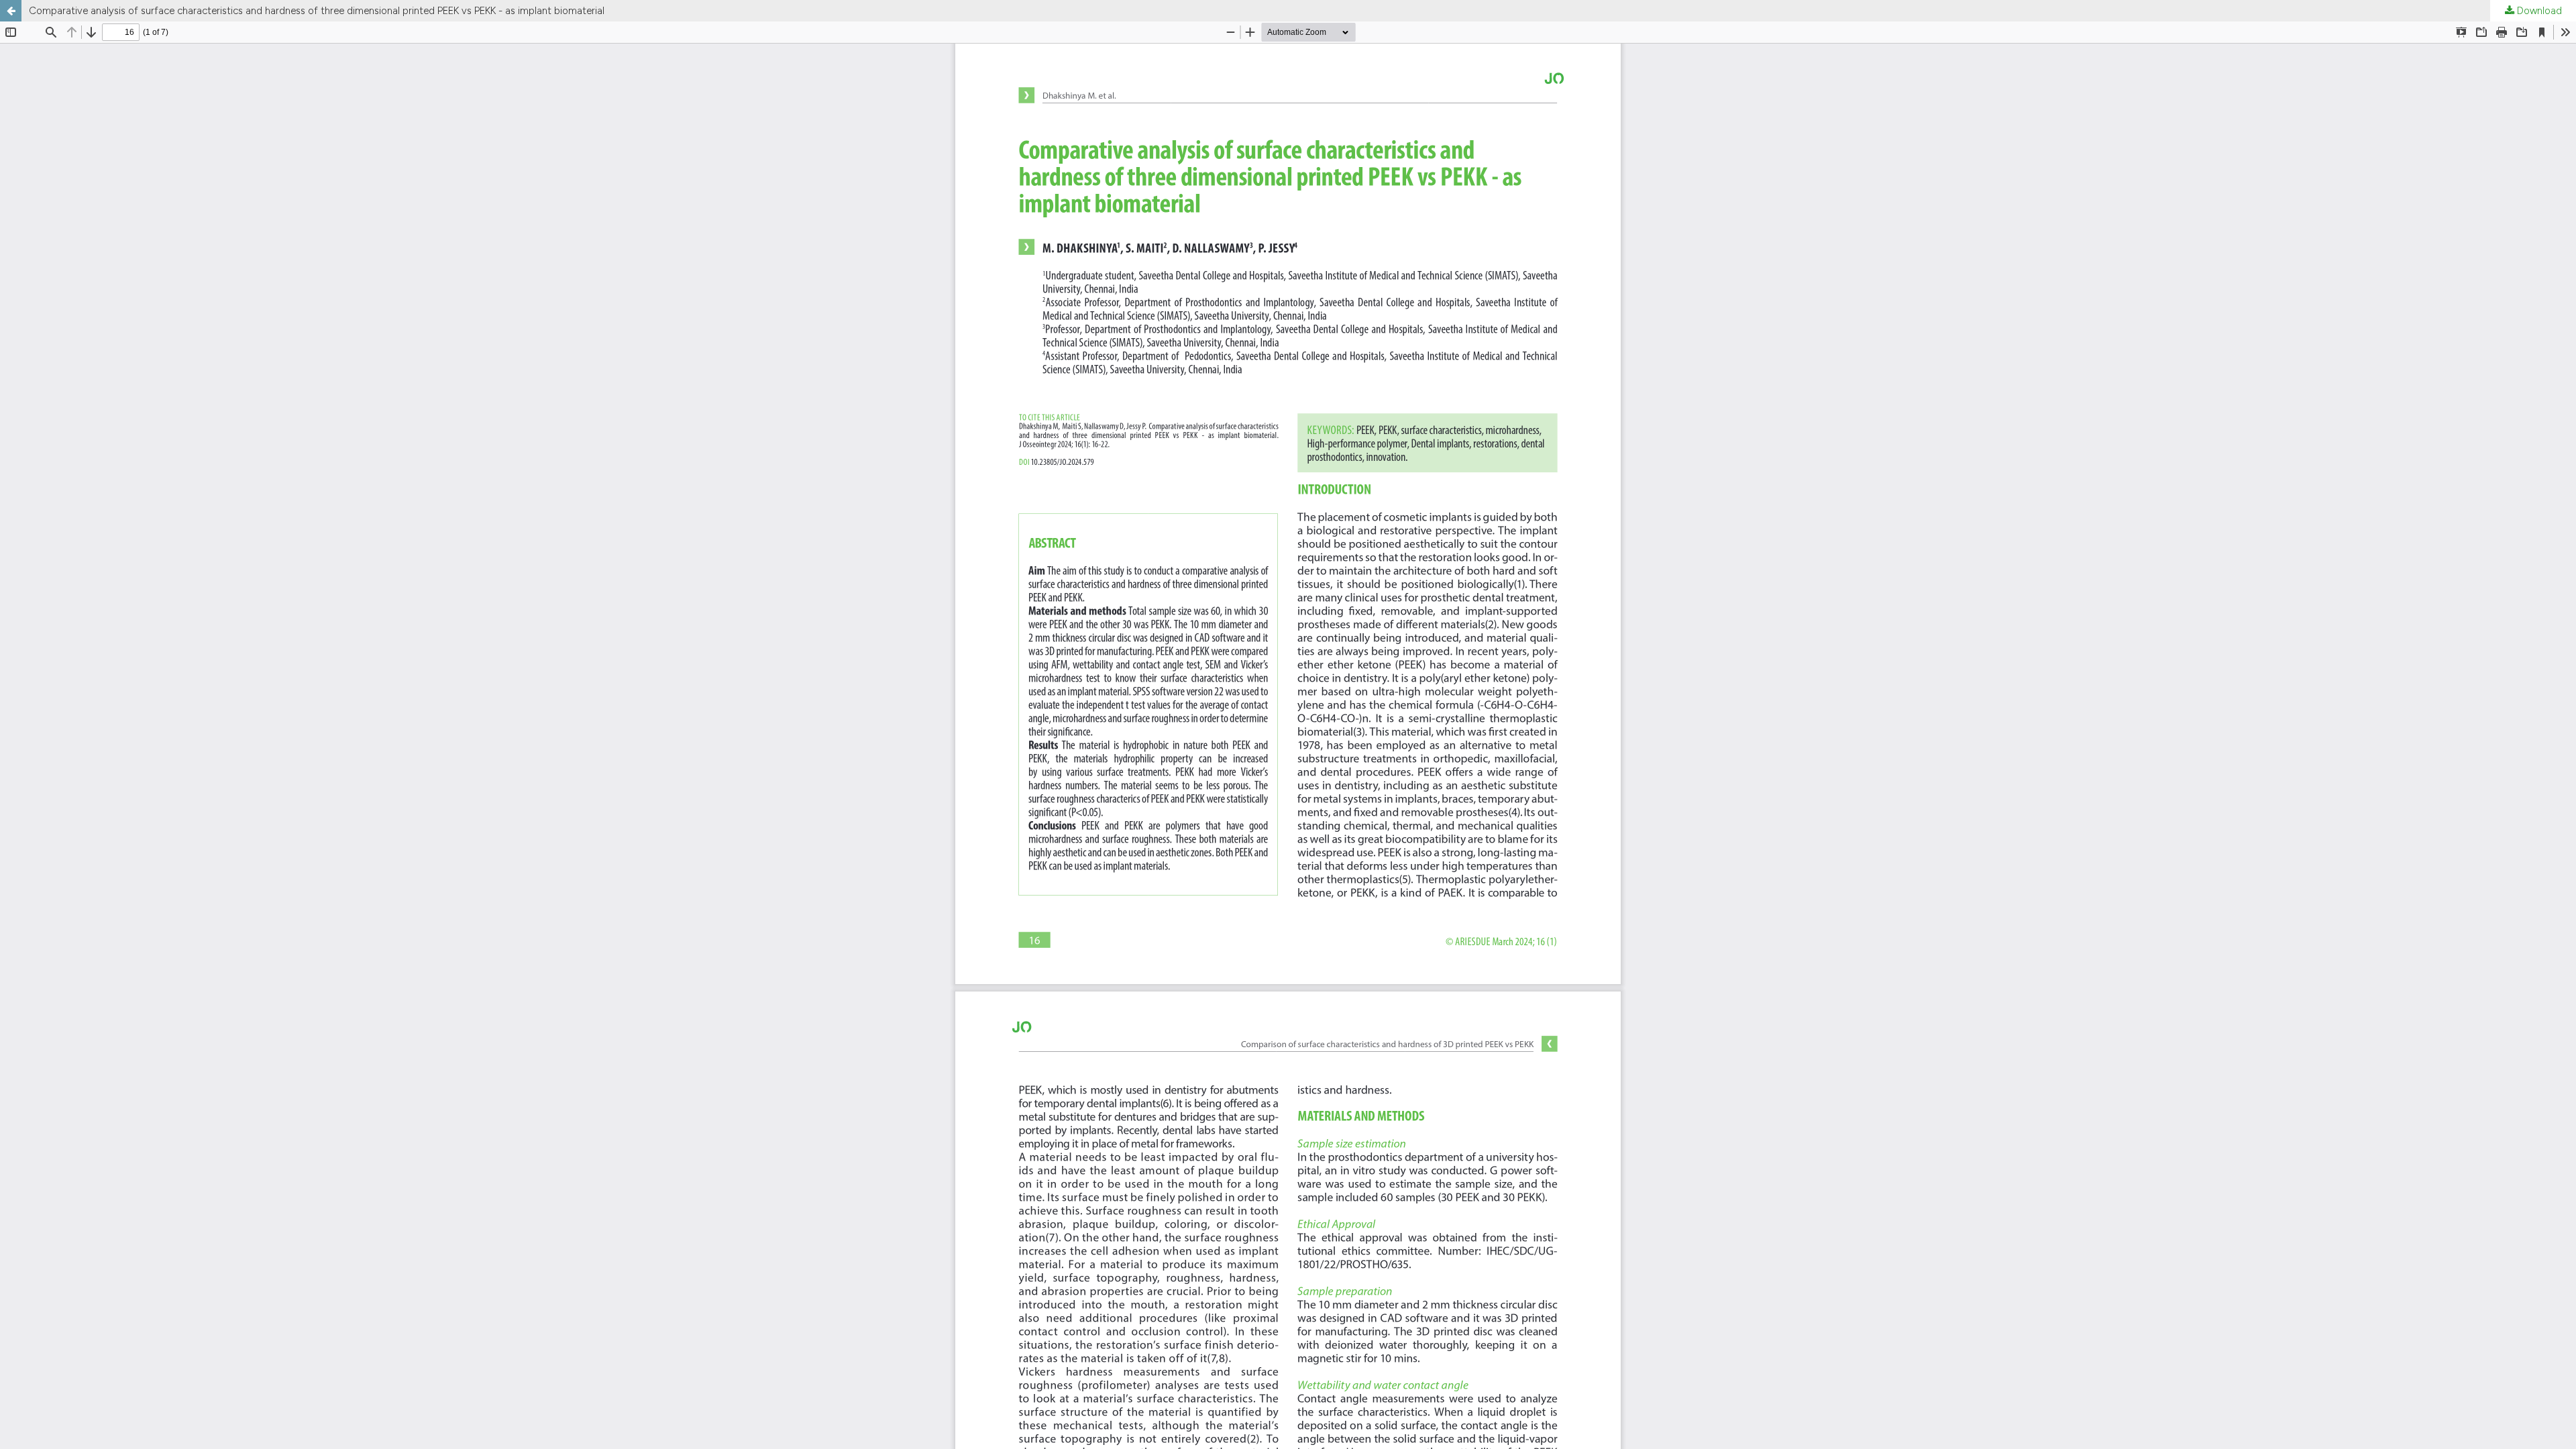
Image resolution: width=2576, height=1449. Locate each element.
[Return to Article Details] (11, 11)
